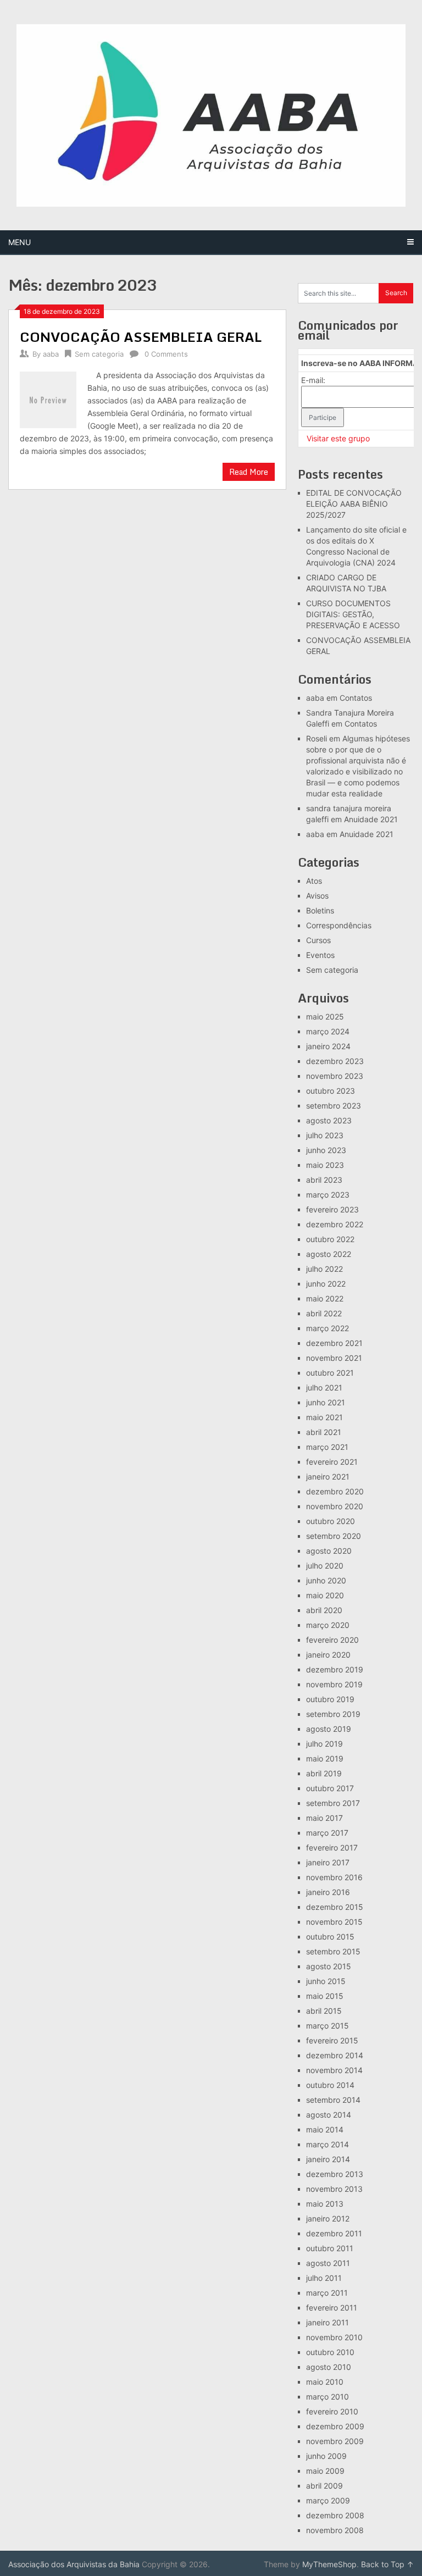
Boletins (320, 910)
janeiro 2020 (328, 1655)
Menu (20, 242)
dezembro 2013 (335, 2174)
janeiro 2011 (327, 2322)
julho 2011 (324, 2278)
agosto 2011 (328, 2263)
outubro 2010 (330, 2352)
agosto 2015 (329, 1966)
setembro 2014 (333, 2100)
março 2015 (327, 2026)
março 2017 (327, 1833)
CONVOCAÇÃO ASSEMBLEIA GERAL (141, 337)
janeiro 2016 (328, 1892)
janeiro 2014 (328, 2159)
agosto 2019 (329, 1729)
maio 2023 (325, 1165)
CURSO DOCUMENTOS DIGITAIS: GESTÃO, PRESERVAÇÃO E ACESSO (353, 614)
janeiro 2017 (328, 1862)
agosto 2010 (329, 2367)
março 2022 (327, 1328)
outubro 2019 (330, 1699)
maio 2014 (325, 2129)
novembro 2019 (334, 1684)
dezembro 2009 (335, 2426)
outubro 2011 (330, 2248)
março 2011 (327, 2293)
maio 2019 (325, 1758)
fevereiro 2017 (332, 1847)
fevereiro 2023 (332, 1209)
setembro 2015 (333, 1951)
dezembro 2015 (335, 1907)
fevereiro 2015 (332, 2040)
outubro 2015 (330, 1937)
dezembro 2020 (335, 1491)
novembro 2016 (334, 1877)
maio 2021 (324, 1417)
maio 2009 (325, 2471)
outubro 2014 (330, 2085)
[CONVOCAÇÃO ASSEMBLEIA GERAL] (48, 398)
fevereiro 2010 (332, 2411)
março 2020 (328, 1625)
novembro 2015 (334, 1922)
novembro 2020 (335, 1506)
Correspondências (339, 925)
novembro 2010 (334, 2337)
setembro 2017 (333, 1803)
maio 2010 (325, 2382)
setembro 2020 (334, 1536)
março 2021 (327, 1447)
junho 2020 (326, 1580)
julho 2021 (324, 1387)
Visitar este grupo (338, 438)
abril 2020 (324, 1610)
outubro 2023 (331, 1091)
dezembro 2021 (334, 1343)
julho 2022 (324, 1269)
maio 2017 (324, 1818)
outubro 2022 (330, 1239)
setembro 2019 (333, 1714)
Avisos (317, 896)
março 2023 (328, 1195)
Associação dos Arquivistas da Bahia (74, 2564)
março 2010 (327, 2397)
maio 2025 (325, 1016)
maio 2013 (325, 2204)
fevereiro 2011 (332, 2308)
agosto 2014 (329, 2115)
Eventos (320, 955)
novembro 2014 (334, 2070)
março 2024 (328, 1031)
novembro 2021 (334, 1358)
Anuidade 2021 (371, 819)
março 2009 (328, 2500)
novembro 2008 (335, 2530)
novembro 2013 (334, 2189)
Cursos (318, 940)
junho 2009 (326, 2456)
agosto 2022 (329, 1254)
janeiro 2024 (328, 1046)
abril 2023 (324, 1180)
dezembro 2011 (334, 2233)
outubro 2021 (330, 1373)
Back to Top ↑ (387, 2564)
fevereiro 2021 (332, 1462)
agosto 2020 (329, 1551)
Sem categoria (99, 354)
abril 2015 (324, 2011)
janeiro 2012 (328, 2218)
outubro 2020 (331, 1521)
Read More (249, 472)
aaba (51, 354)
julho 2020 (325, 1566)
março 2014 (327, 2144)
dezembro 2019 (335, 1669)
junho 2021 (326, 1402)
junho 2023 (326, 1150)
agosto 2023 (329, 1120)
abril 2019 (324, 1773)
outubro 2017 (330, 1788)
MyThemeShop (329, 2564)
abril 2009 (324, 2486)
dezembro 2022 (335, 1224)
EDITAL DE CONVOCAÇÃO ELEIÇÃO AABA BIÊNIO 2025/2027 (354, 504)
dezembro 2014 (335, 2055)
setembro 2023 (334, 1106)
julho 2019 (324, 1744)
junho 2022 (326, 1284)
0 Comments (166, 354)
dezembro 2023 (335, 1061)
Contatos (356, 698)
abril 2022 (324, 1313)
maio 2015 (325, 1996)
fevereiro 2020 (332, 1640)
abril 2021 (324, 1432)
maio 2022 (325, 1298)
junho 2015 (326, 1981)
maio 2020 (325, 1595)
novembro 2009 (335, 2441)
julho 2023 (325, 1135)
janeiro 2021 (328, 1477)
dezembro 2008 (335, 2515)
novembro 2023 (335, 1076)
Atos (314, 881)
